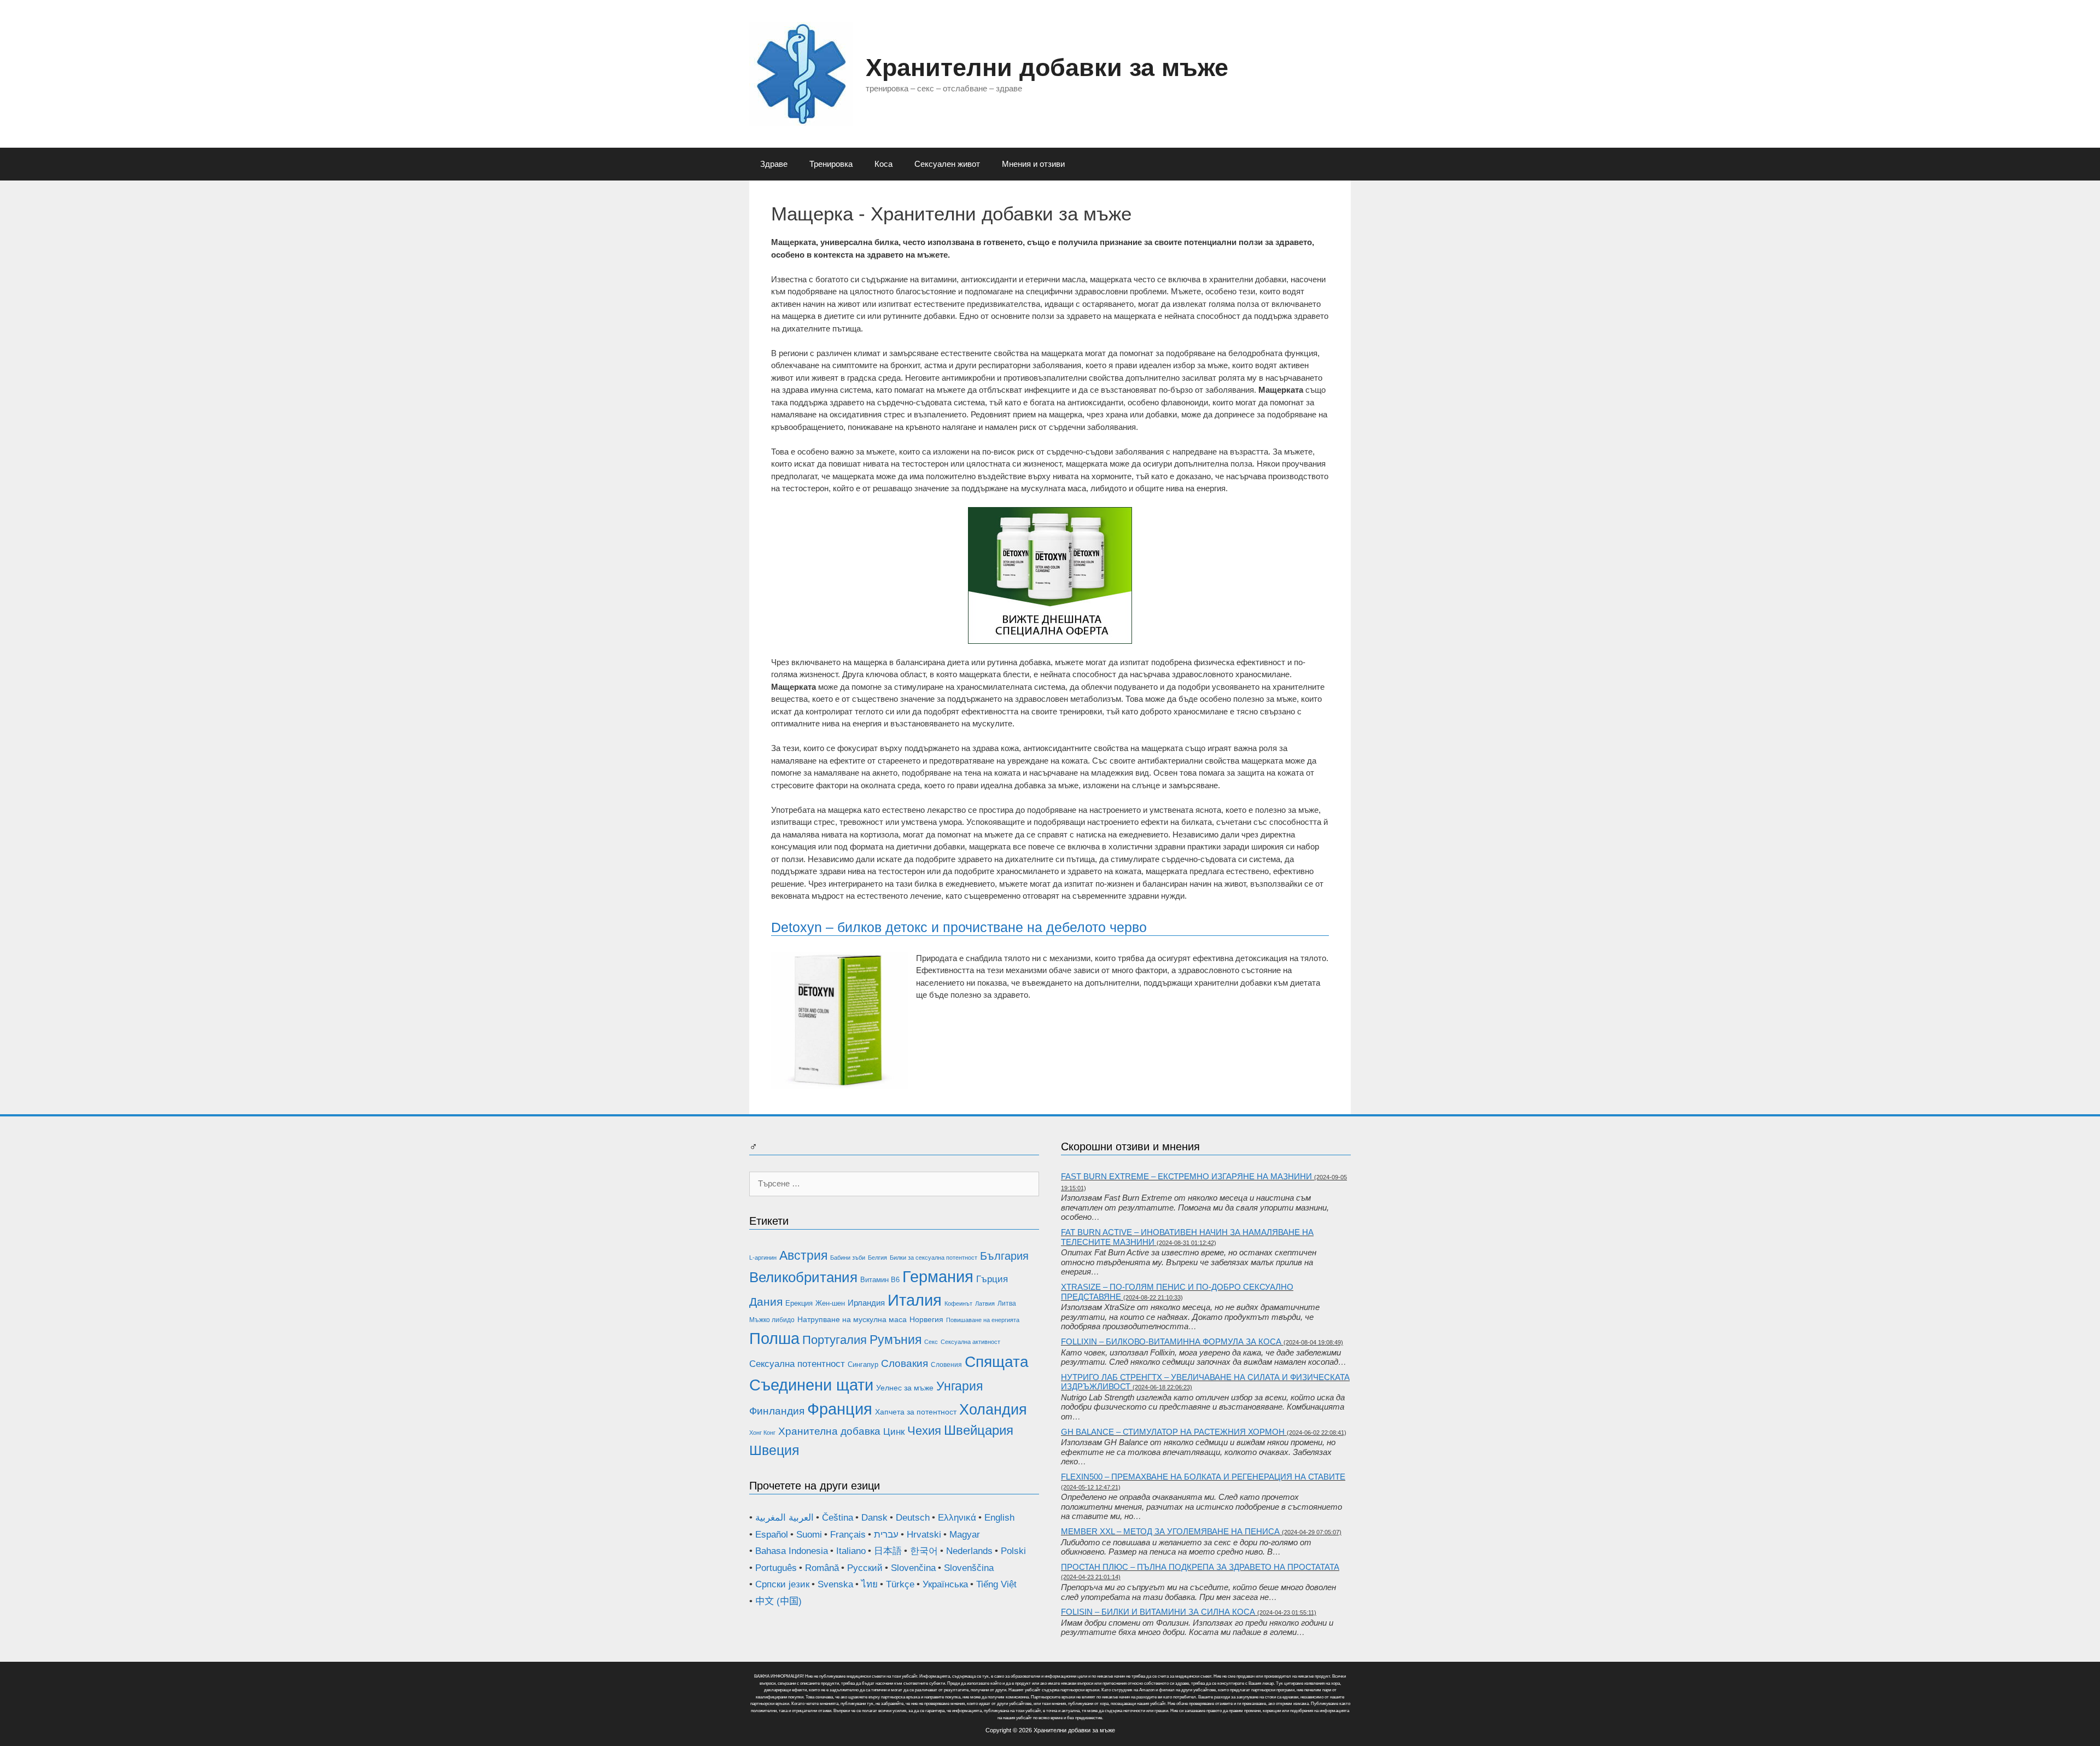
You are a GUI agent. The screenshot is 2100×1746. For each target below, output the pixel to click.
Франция (840, 1409)
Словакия (905, 1363)
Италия (915, 1300)
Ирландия (866, 1303)
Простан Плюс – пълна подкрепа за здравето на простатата (1200, 1567)
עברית (886, 1535)
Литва (1007, 1303)
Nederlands (969, 1551)
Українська (945, 1584)
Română (822, 1568)
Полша (774, 1338)
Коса (883, 164)
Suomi (809, 1535)
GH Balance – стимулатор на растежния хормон (1173, 1432)
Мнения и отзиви (1033, 164)
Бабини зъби (848, 1258)
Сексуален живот (947, 164)
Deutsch (913, 1518)
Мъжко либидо (772, 1320)
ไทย (870, 1584)
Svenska (835, 1584)
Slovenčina (913, 1568)
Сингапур (863, 1364)
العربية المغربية (784, 1518)
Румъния (896, 1340)
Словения (946, 1365)
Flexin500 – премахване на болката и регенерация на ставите (1203, 1477)
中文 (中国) (778, 1601)
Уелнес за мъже (905, 1388)
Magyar (965, 1535)
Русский (865, 1568)
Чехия (924, 1431)
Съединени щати (811, 1385)
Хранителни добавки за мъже (1047, 68)
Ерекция (799, 1303)
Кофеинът (958, 1303)
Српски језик (782, 1584)
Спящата (997, 1362)
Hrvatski (924, 1535)
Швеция (774, 1450)
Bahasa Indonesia (792, 1551)
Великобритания (803, 1277)
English (999, 1518)
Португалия (835, 1340)
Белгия (877, 1258)
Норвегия (926, 1319)
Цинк (894, 1432)
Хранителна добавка (829, 1431)
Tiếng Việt (996, 1584)
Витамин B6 (880, 1280)
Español (772, 1535)
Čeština (838, 1518)
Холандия (993, 1410)
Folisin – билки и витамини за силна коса (1158, 1612)
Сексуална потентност (797, 1364)
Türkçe (900, 1584)
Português (776, 1568)
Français (848, 1535)
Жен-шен (830, 1303)
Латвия (985, 1303)
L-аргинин (763, 1258)
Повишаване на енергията (983, 1320)
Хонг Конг (762, 1433)
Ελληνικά (957, 1518)
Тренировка (831, 164)
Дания (766, 1302)
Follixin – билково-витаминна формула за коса (1171, 1341)
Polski (1013, 1551)
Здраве (774, 164)
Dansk (874, 1518)
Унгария (959, 1386)
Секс (931, 1342)
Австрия (803, 1255)
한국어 (924, 1551)
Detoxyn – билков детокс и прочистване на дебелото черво (959, 927)
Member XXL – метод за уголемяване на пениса (1170, 1531)
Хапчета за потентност (916, 1412)
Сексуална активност (970, 1342)
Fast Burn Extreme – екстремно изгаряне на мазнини (1186, 1176)
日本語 (888, 1551)
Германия (938, 1276)
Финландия (777, 1411)
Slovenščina (969, 1568)
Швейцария (979, 1430)
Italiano (851, 1551)
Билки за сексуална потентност (934, 1258)
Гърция (992, 1279)
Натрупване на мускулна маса (852, 1319)
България (1004, 1256)
